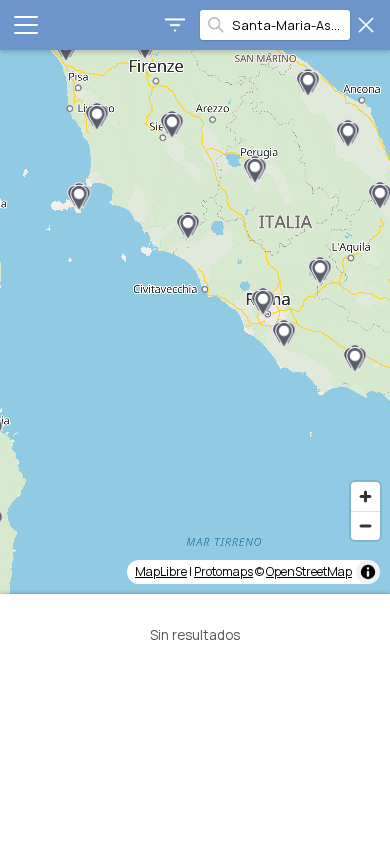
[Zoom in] (365, 496)
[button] (79, 197)
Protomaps (223, 571)
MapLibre (161, 571)
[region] (195, 322)
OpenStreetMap (309, 571)
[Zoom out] (365, 525)
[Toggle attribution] (368, 572)
